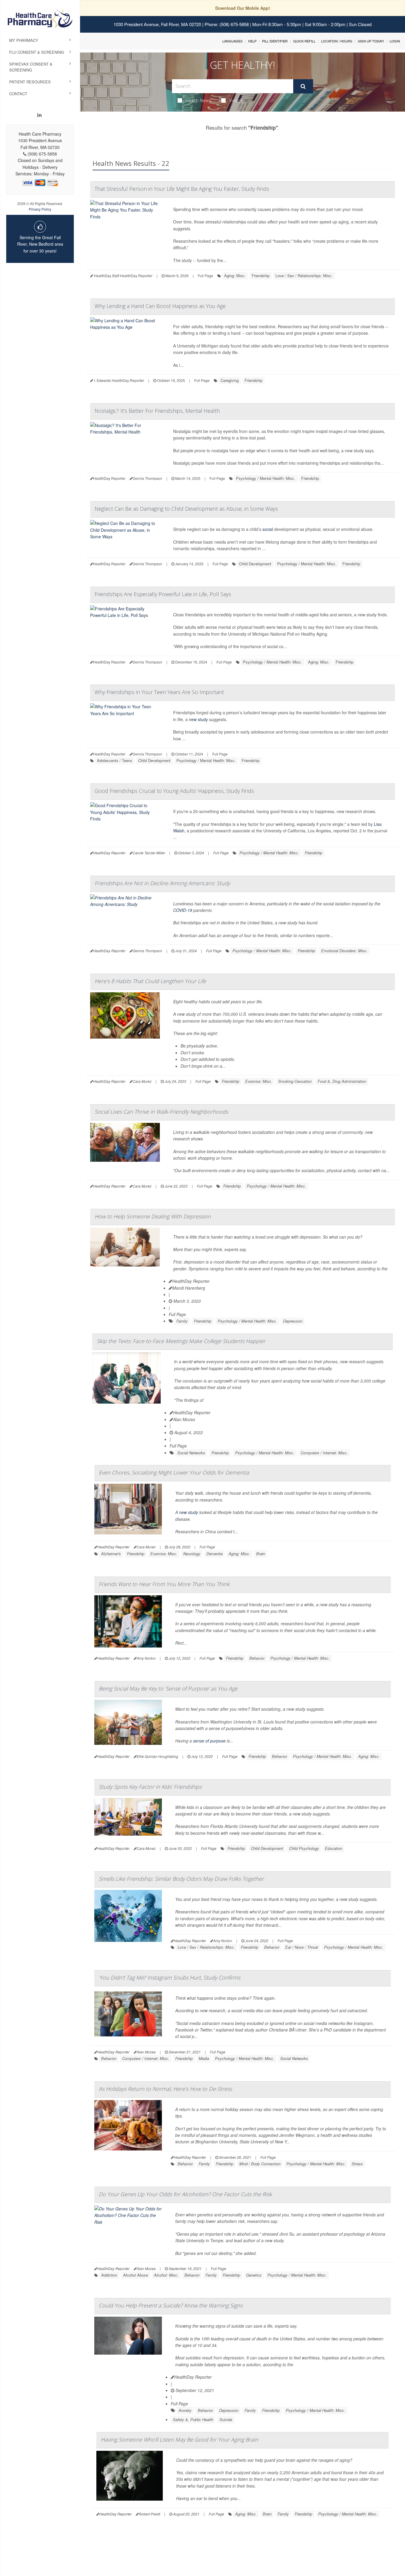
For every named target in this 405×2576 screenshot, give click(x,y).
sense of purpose (209, 1741)
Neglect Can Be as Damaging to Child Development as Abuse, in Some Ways (186, 509)
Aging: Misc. (235, 276)
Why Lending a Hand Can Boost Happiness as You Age (160, 306)
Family (182, 1321)
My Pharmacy (24, 40)
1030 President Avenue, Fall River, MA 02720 (157, 24)
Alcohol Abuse (135, 2275)
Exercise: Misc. (259, 1081)
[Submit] (303, 86)
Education (334, 1848)
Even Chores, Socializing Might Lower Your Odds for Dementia (174, 1472)
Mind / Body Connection (260, 2164)
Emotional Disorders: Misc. (344, 951)
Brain (261, 1554)
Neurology (192, 1554)
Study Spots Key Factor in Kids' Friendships (150, 1787)
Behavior (257, 1658)
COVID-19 (183, 910)
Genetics (254, 2275)
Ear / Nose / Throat (302, 1947)
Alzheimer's (111, 1554)
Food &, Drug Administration (342, 1081)
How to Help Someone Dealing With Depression (153, 1216)
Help (252, 41)
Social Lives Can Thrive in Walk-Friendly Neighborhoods (161, 1112)
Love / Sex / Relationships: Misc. (304, 276)
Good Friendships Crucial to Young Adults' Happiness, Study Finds (174, 791)
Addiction (109, 2275)
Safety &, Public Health (193, 2419)
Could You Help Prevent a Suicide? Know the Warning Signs (171, 2305)
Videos (236, 100)
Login (395, 41)
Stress (357, 2164)
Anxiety (185, 2410)
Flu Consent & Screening (37, 52)
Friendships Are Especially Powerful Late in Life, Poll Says (163, 594)
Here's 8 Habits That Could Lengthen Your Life (150, 981)
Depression (293, 1321)
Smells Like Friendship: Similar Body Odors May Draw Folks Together (181, 1879)
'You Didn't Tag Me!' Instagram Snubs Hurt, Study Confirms (169, 1977)
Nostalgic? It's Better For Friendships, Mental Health (157, 411)
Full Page (205, 276)
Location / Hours (337, 41)
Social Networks (191, 1453)
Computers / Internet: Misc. (324, 1453)
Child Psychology (304, 1848)
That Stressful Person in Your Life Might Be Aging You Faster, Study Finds (182, 189)
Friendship (261, 276)
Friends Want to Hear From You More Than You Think (164, 1584)
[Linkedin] (39, 115)
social (268, 529)
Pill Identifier (275, 41)
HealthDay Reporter (191, 1281)
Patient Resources (30, 82)
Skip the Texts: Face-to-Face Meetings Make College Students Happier (181, 1341)
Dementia (215, 1554)
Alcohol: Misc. (166, 2275)
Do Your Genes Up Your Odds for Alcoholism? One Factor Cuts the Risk (185, 2194)
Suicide (226, 2419)
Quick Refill (304, 41)
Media (204, 2058)
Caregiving (230, 380)
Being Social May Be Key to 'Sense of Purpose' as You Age (168, 1688)
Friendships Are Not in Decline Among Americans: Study (162, 883)
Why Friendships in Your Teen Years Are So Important (159, 692)
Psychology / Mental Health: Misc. (266, 478)
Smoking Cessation (295, 1081)
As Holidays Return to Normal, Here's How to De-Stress (165, 2089)
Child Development (255, 564)
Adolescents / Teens (115, 760)
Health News (198, 100)
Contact (18, 94)
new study (198, 719)
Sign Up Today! (371, 41)
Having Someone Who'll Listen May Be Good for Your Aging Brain (180, 2439)
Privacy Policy (40, 209)
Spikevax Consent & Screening (31, 67)
